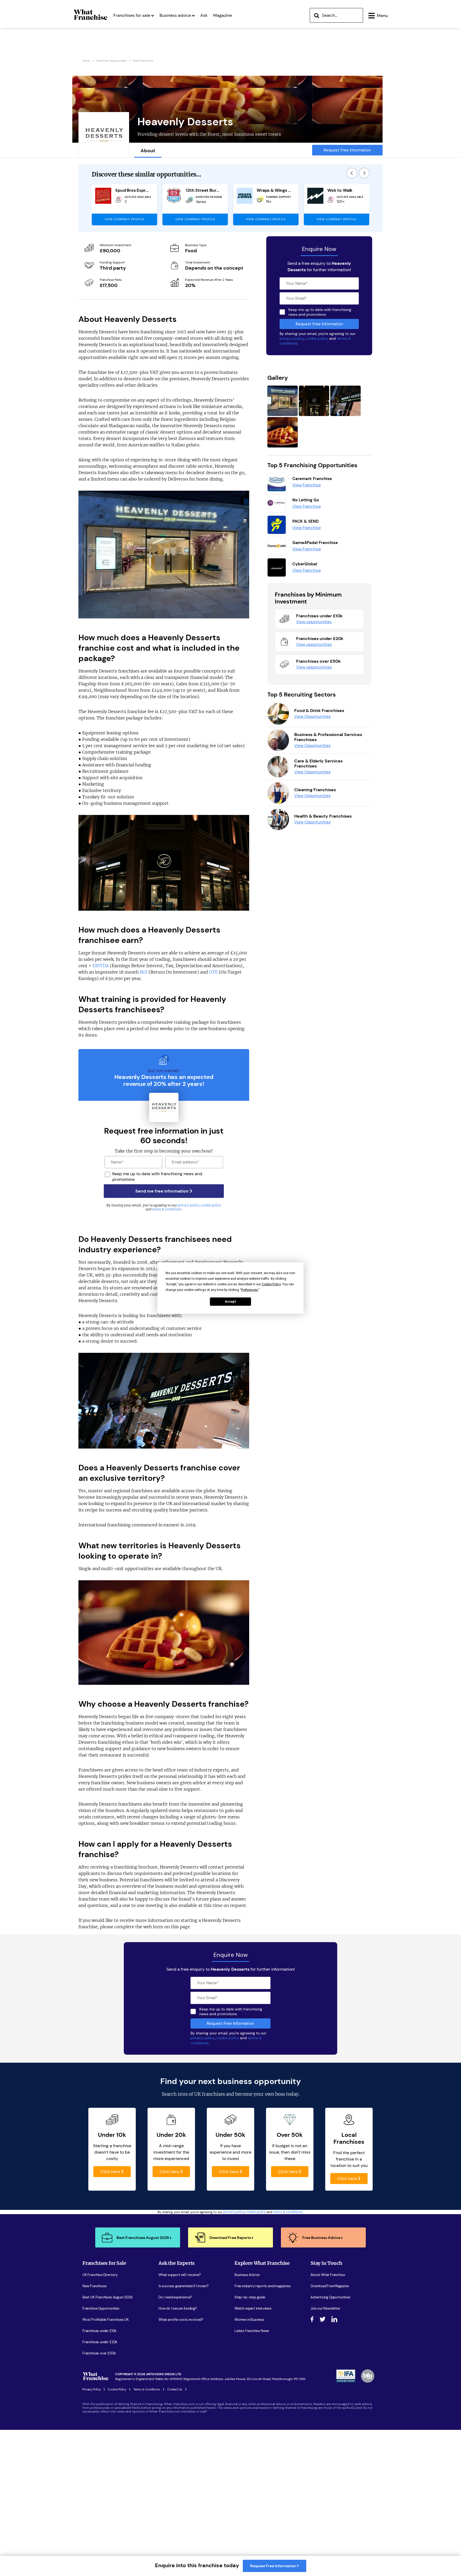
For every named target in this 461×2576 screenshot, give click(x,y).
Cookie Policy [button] (271, 1284)
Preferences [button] (250, 1290)
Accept (230, 1302)
